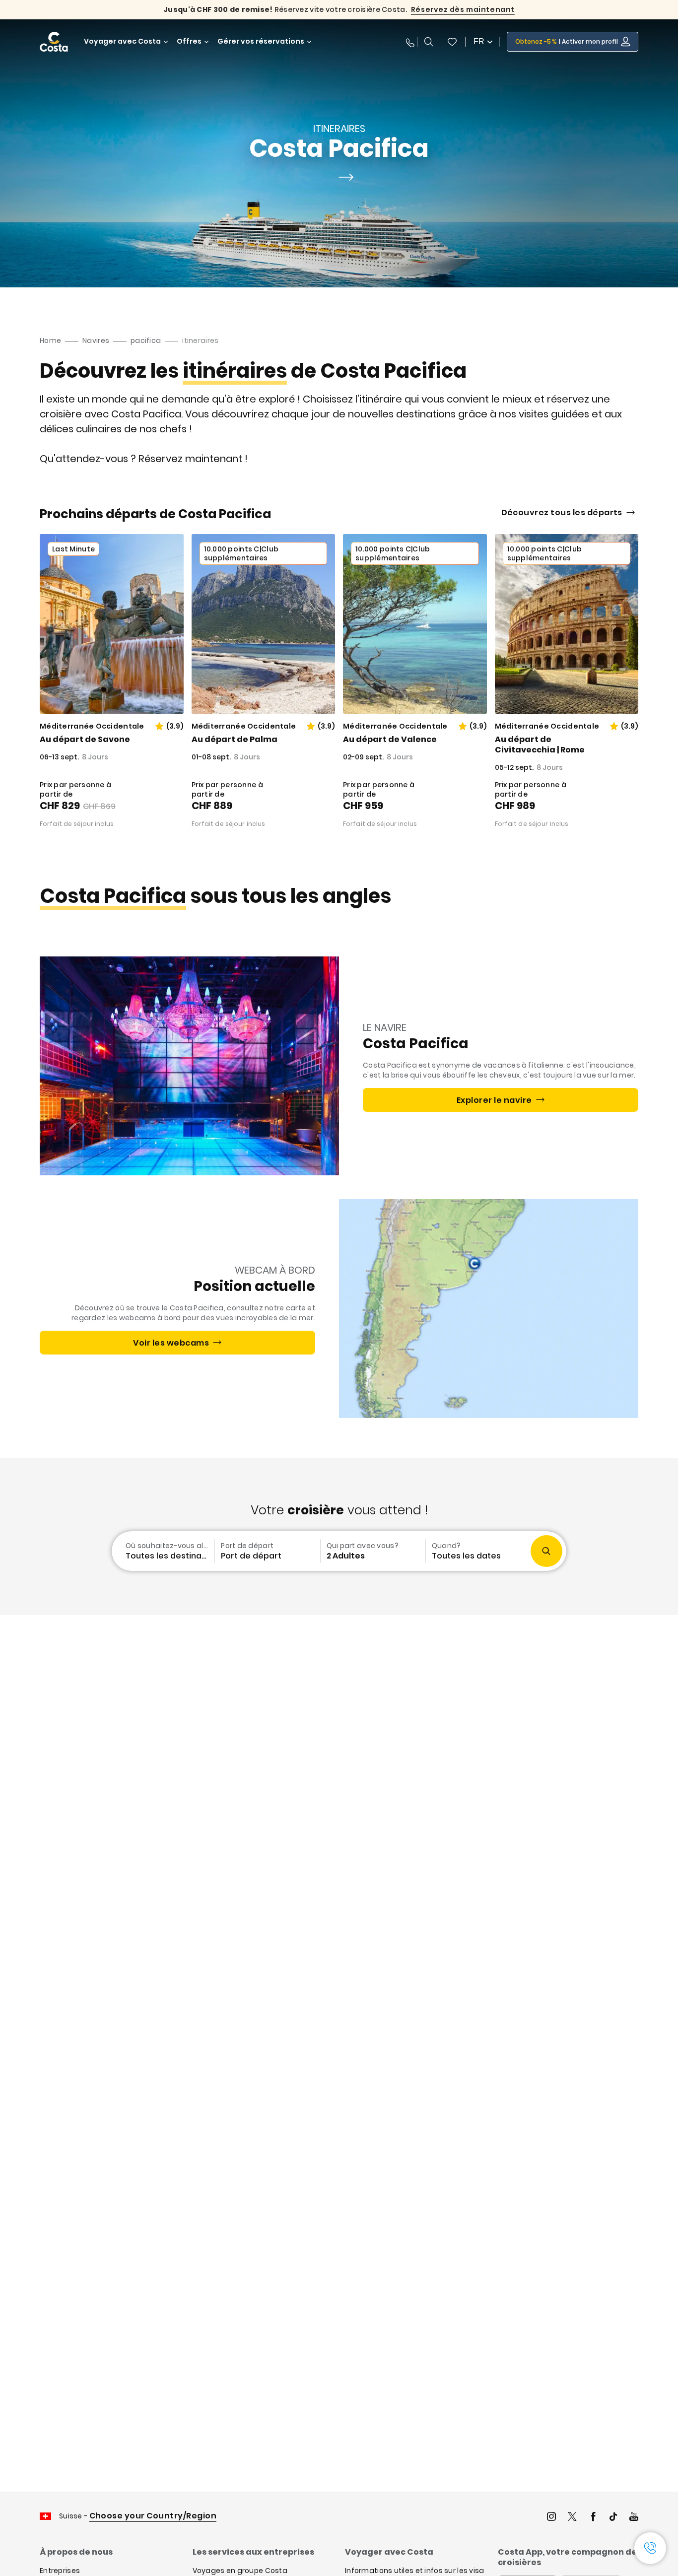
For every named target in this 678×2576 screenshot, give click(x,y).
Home (50, 340)
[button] (452, 42)
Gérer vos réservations (261, 41)
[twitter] (572, 2518)
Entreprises (60, 2571)
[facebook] (593, 2518)
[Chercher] (429, 42)
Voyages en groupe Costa (240, 2571)
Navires (96, 340)
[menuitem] (162, 1551)
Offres (189, 41)
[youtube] (634, 2518)
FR (479, 41)
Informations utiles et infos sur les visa (414, 2571)
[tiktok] (613, 2518)
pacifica (146, 340)
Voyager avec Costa (122, 41)
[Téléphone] (408, 42)
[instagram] (551, 2518)
